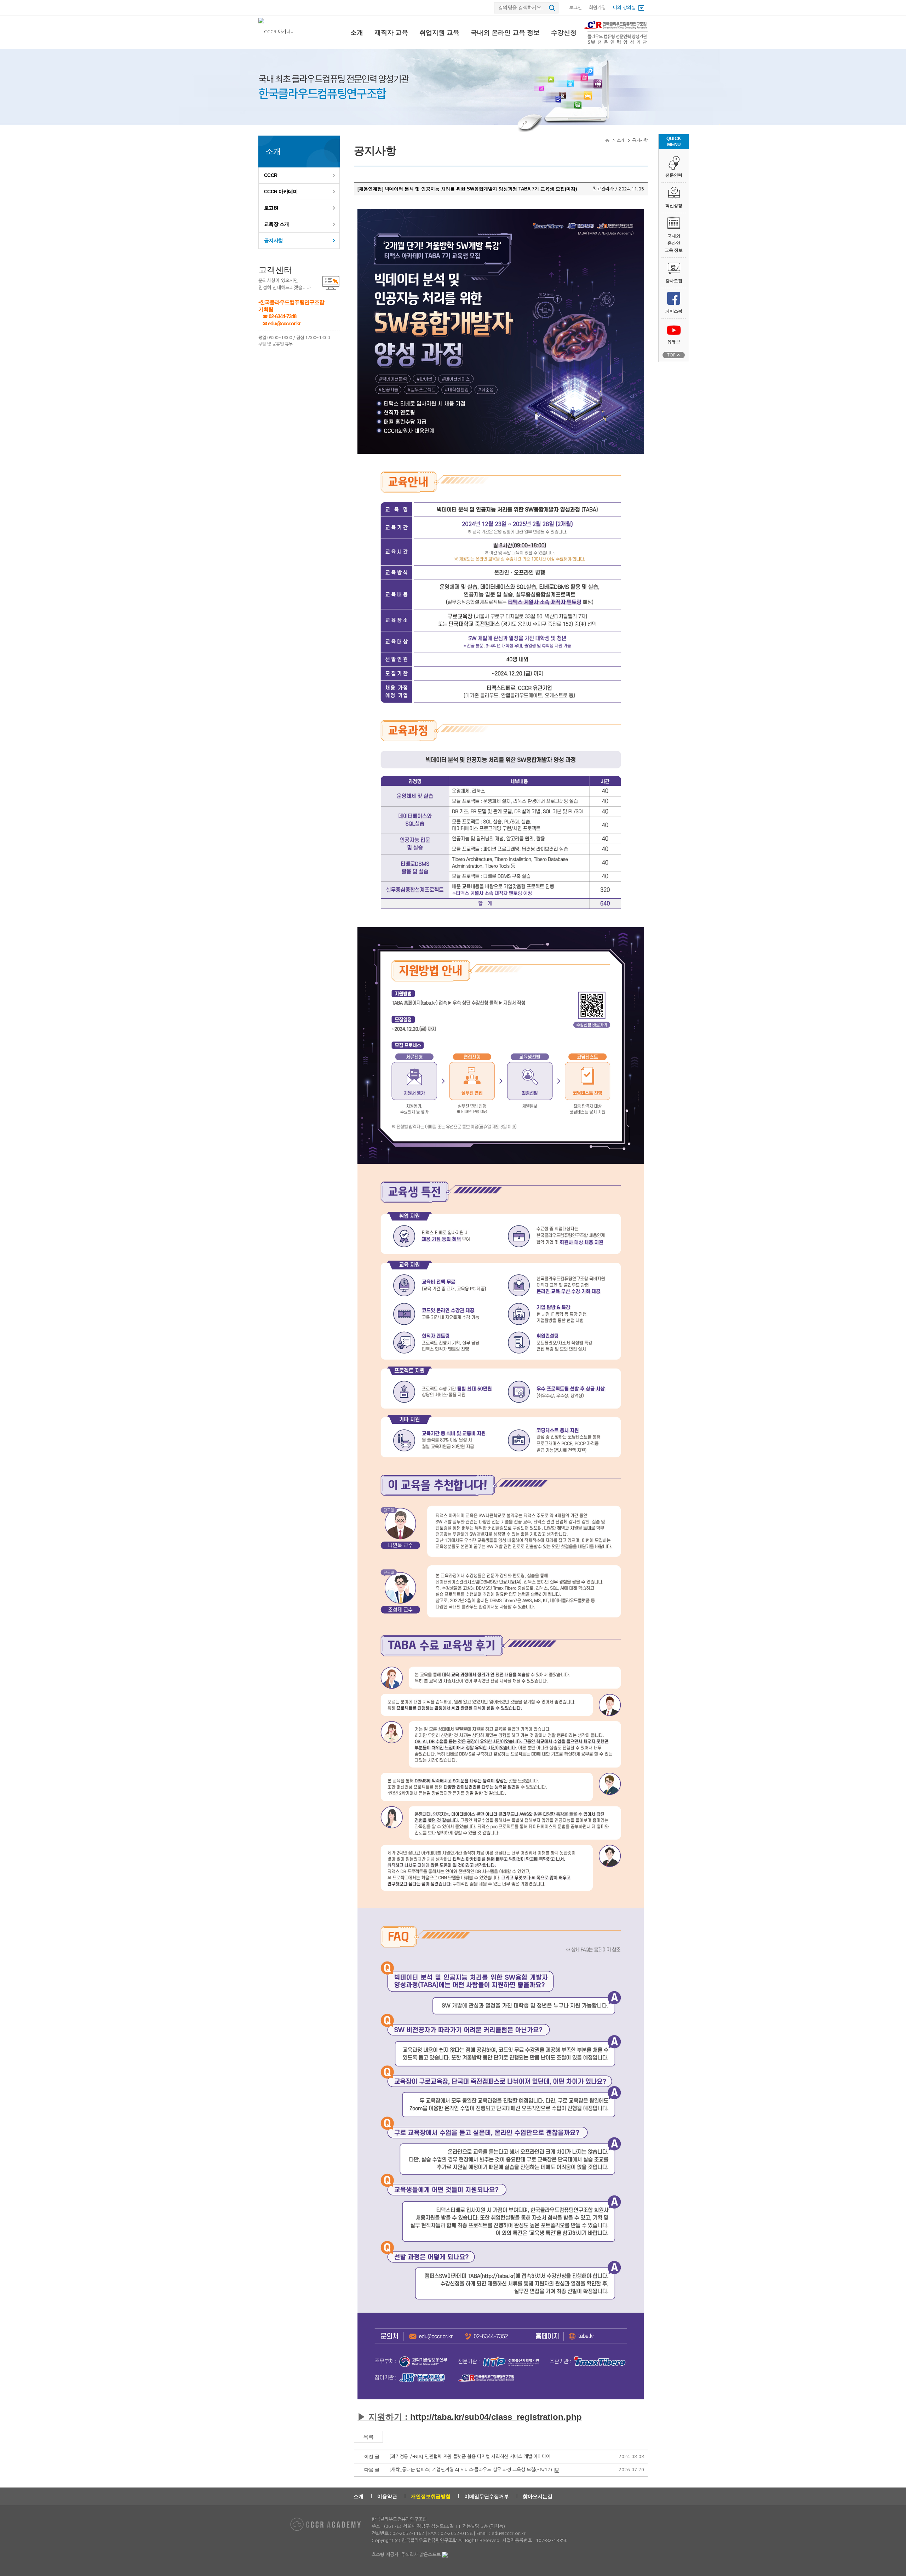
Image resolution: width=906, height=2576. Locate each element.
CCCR (271, 175)
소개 (357, 33)
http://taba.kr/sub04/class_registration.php (496, 2417)
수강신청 (564, 33)
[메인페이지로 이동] (277, 32)
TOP (671, 355)
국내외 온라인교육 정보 (674, 243)
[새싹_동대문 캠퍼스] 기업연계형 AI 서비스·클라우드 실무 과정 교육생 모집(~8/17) (471, 2470)
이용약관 (387, 2496)
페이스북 (674, 311)
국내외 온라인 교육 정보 (505, 33)
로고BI (271, 208)
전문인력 (674, 175)
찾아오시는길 (538, 2496)
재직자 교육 (391, 33)
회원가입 (597, 8)
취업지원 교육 (439, 33)
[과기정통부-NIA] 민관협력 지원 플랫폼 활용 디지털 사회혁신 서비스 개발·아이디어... (472, 2457)
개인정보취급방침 (431, 2496)
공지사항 (274, 240)
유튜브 (674, 342)
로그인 (575, 8)
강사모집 (674, 281)
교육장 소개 (277, 224)
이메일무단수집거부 (487, 2496)
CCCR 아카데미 (281, 192)
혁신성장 (674, 206)
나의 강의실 (624, 8)
